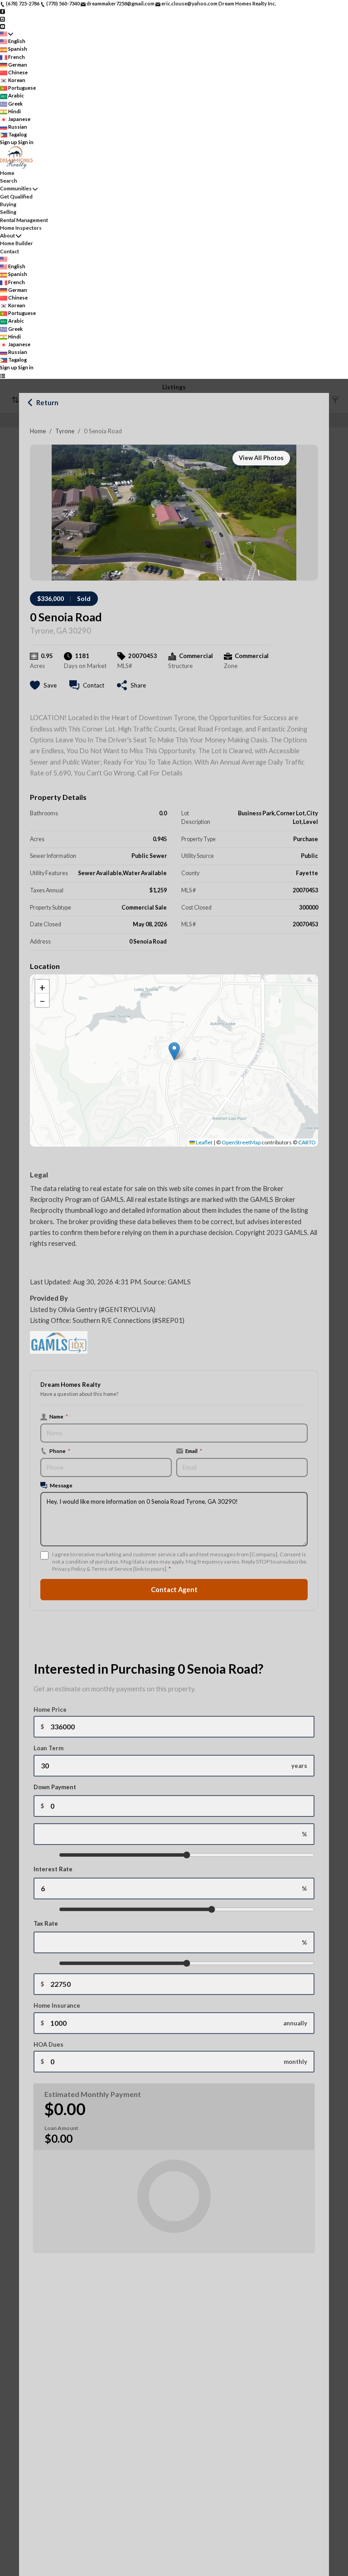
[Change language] (7, 34)
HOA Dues (48, 2044)
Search (9, 181)
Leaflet (204, 1142)
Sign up (9, 142)
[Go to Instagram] (2, 18)
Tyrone (65, 431)
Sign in (26, 142)
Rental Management (24, 220)
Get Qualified (16, 196)
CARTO (307, 1142)
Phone (60, 1451)
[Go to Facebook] (2, 11)
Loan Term (48, 1748)
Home (38, 431)
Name (59, 1416)
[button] (174, 1051)
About (7, 235)
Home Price (50, 1709)
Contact (10, 251)
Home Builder (17, 243)
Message (61, 1485)
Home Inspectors (21, 228)
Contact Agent (174, 1590)
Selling (8, 212)
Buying (8, 204)
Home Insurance (57, 2005)
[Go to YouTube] (2, 26)
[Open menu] (2, 375)
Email (194, 1451)
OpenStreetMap (241, 1142)
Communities (16, 188)
